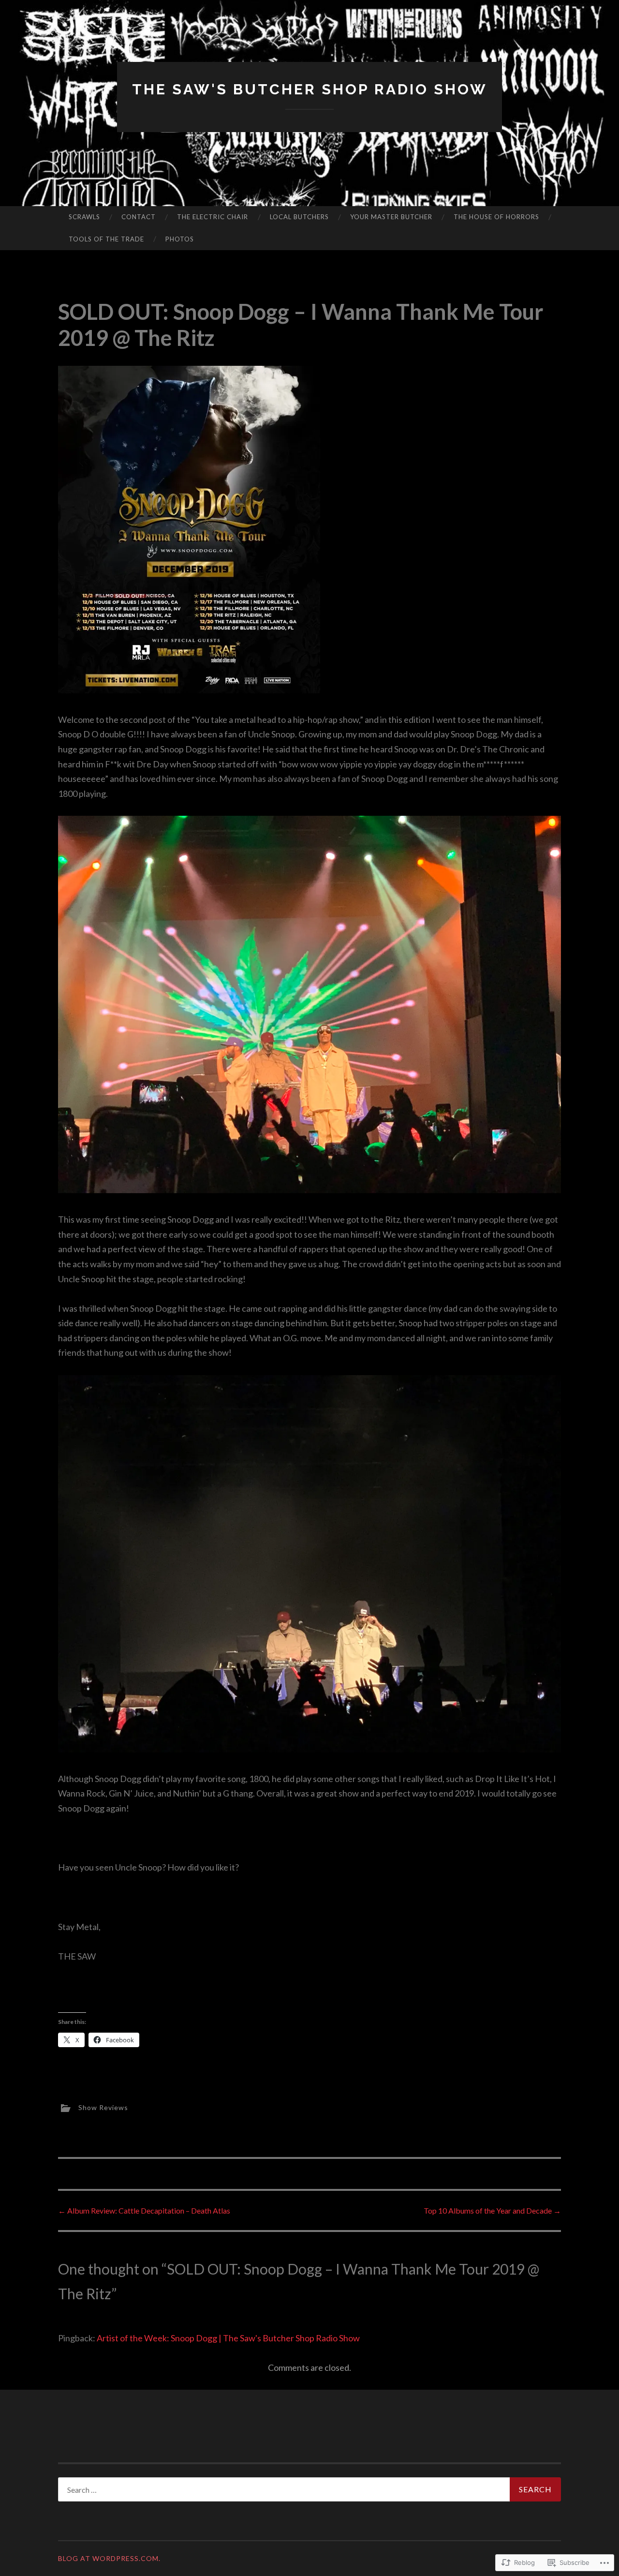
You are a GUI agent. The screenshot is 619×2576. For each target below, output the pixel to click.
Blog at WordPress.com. (109, 2558)
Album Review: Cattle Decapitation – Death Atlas (144, 2210)
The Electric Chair (213, 217)
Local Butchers (299, 217)
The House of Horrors (496, 217)
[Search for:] (309, 2489)
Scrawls (84, 217)
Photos (180, 239)
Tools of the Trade (106, 239)
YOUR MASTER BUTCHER (391, 217)
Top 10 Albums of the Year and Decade (492, 2210)
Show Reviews (103, 2107)
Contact (139, 217)
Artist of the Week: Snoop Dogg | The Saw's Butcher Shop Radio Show (228, 2338)
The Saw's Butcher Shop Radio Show (310, 89)
